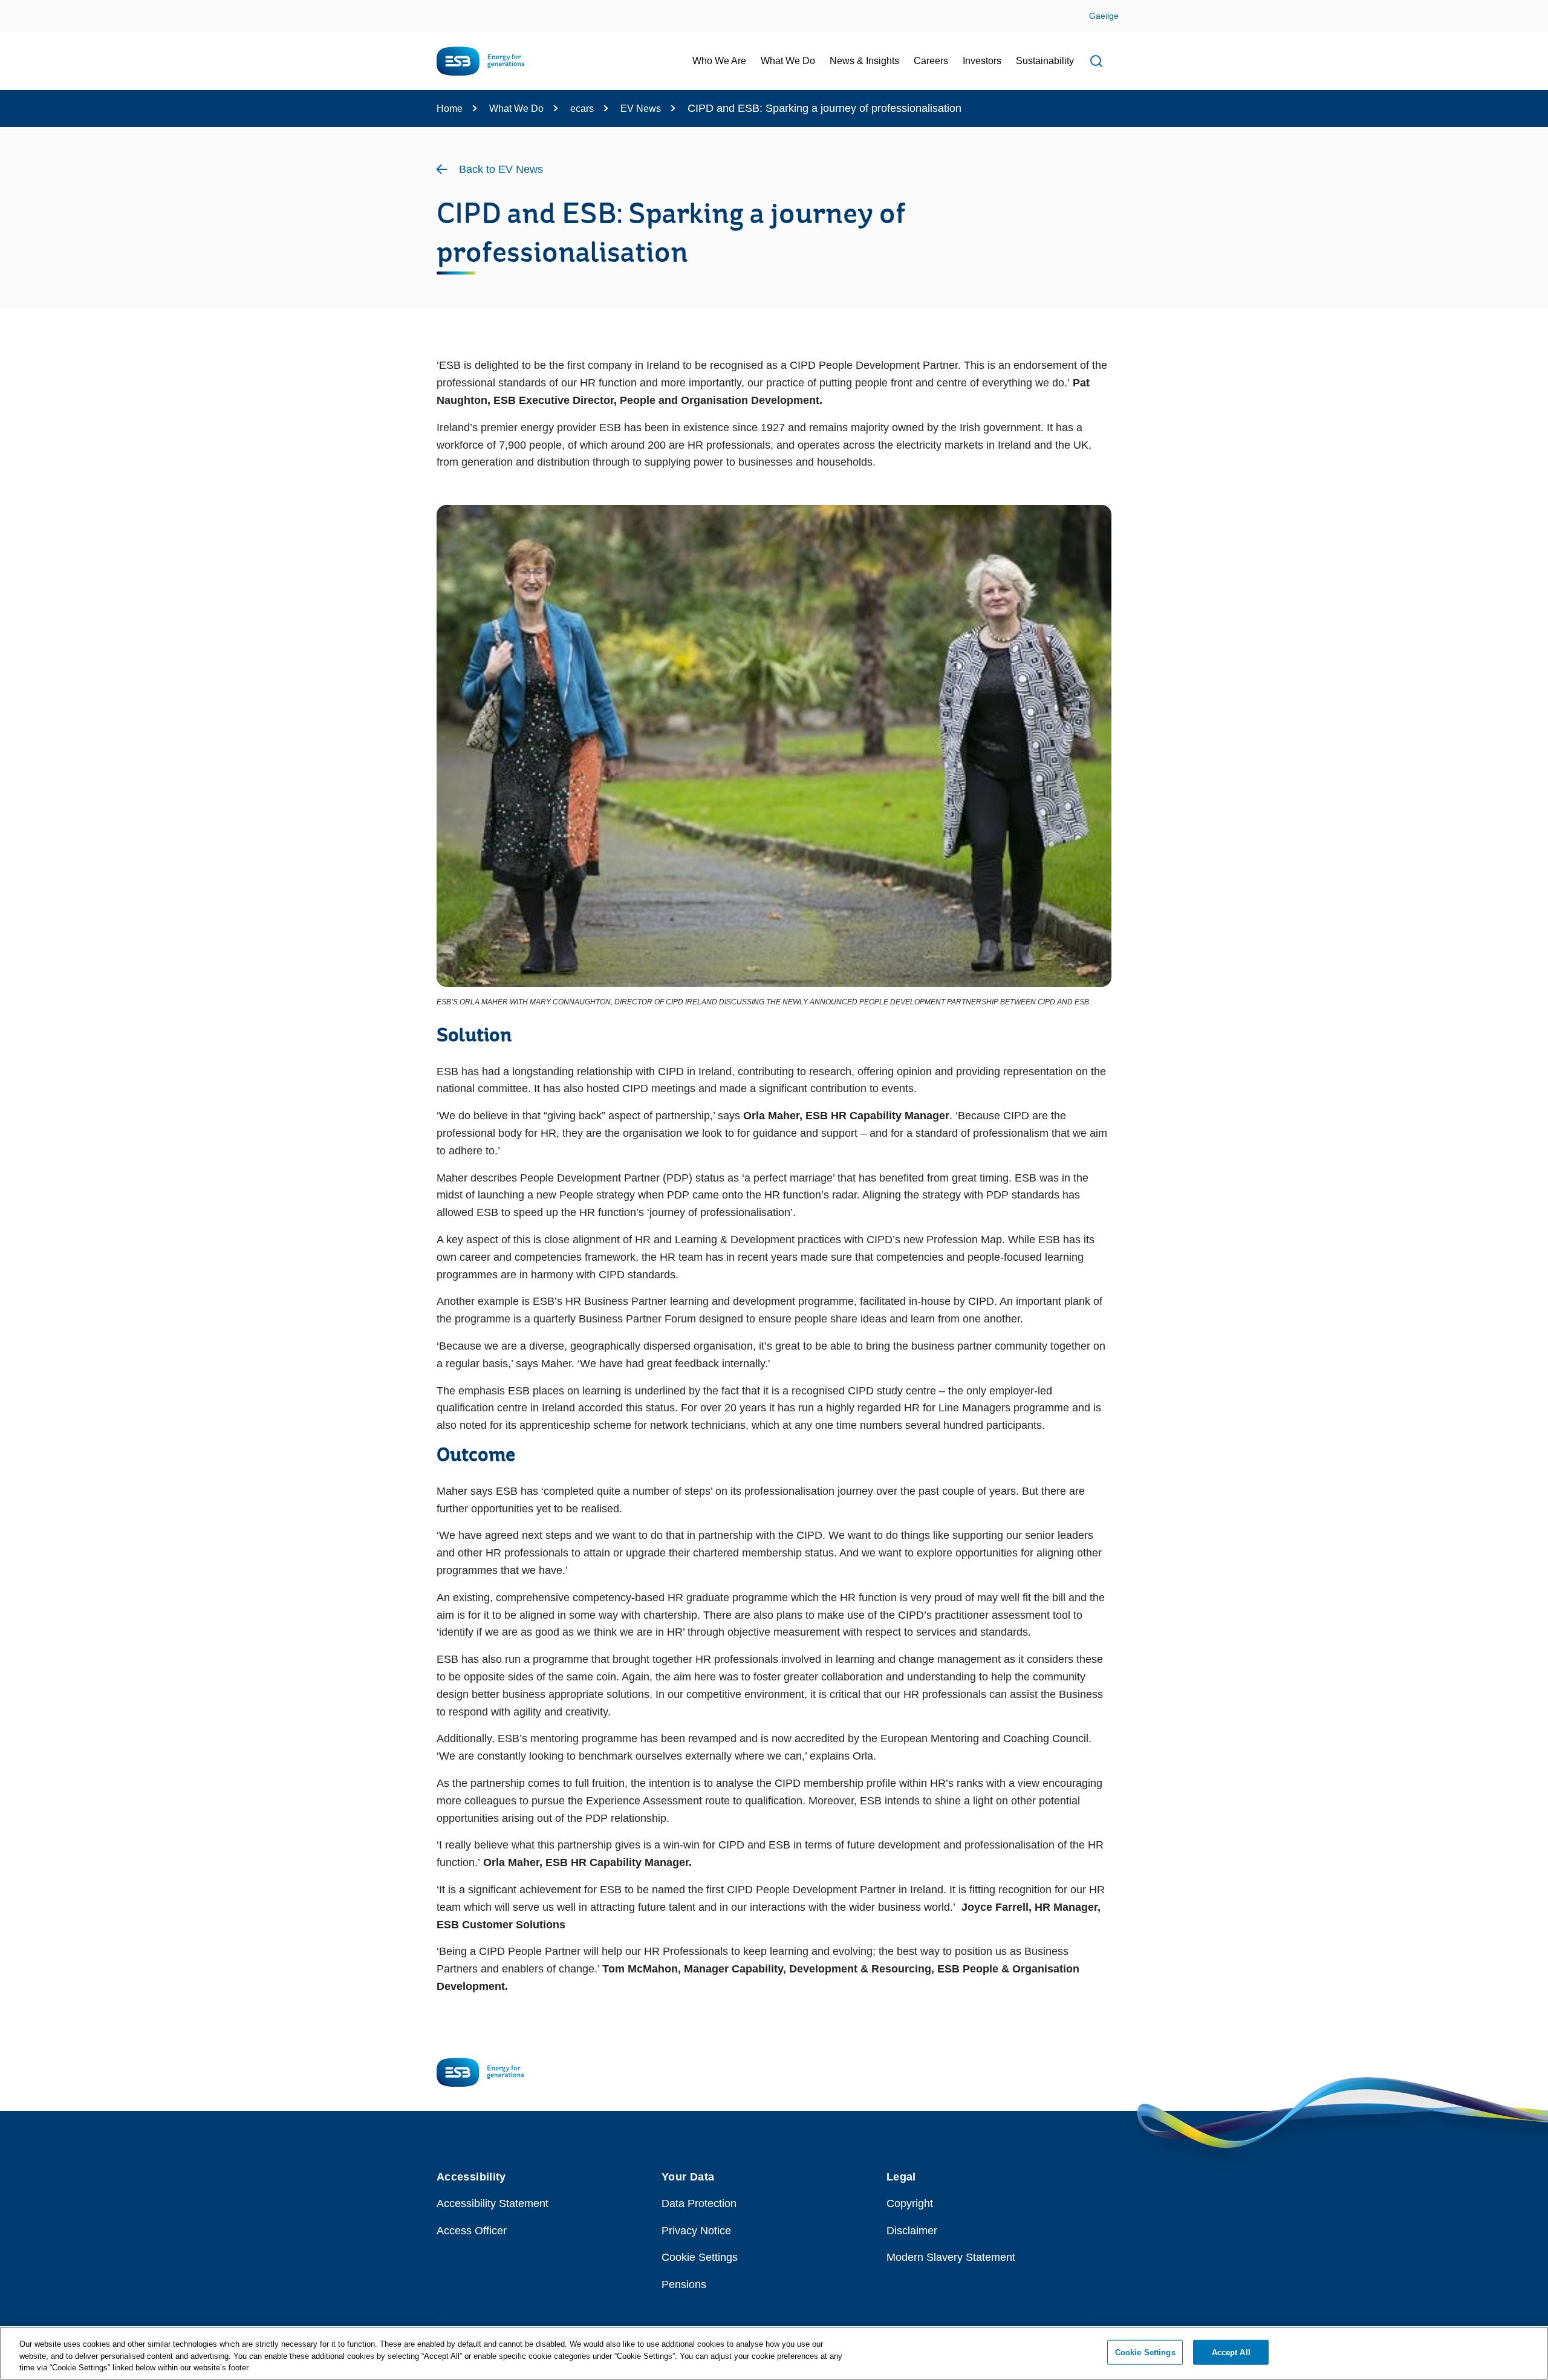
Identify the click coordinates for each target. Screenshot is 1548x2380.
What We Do (516, 109)
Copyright (910, 2203)
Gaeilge (1104, 16)
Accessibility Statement (493, 2203)
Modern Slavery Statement (951, 2257)
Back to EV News (501, 169)
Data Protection (699, 2203)
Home (450, 109)
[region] (774, 2353)
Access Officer (472, 2231)
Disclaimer (912, 2231)
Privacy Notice (696, 2231)
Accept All (1231, 2352)
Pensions (684, 2284)
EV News (641, 109)
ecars (582, 109)
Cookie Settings (700, 2257)
